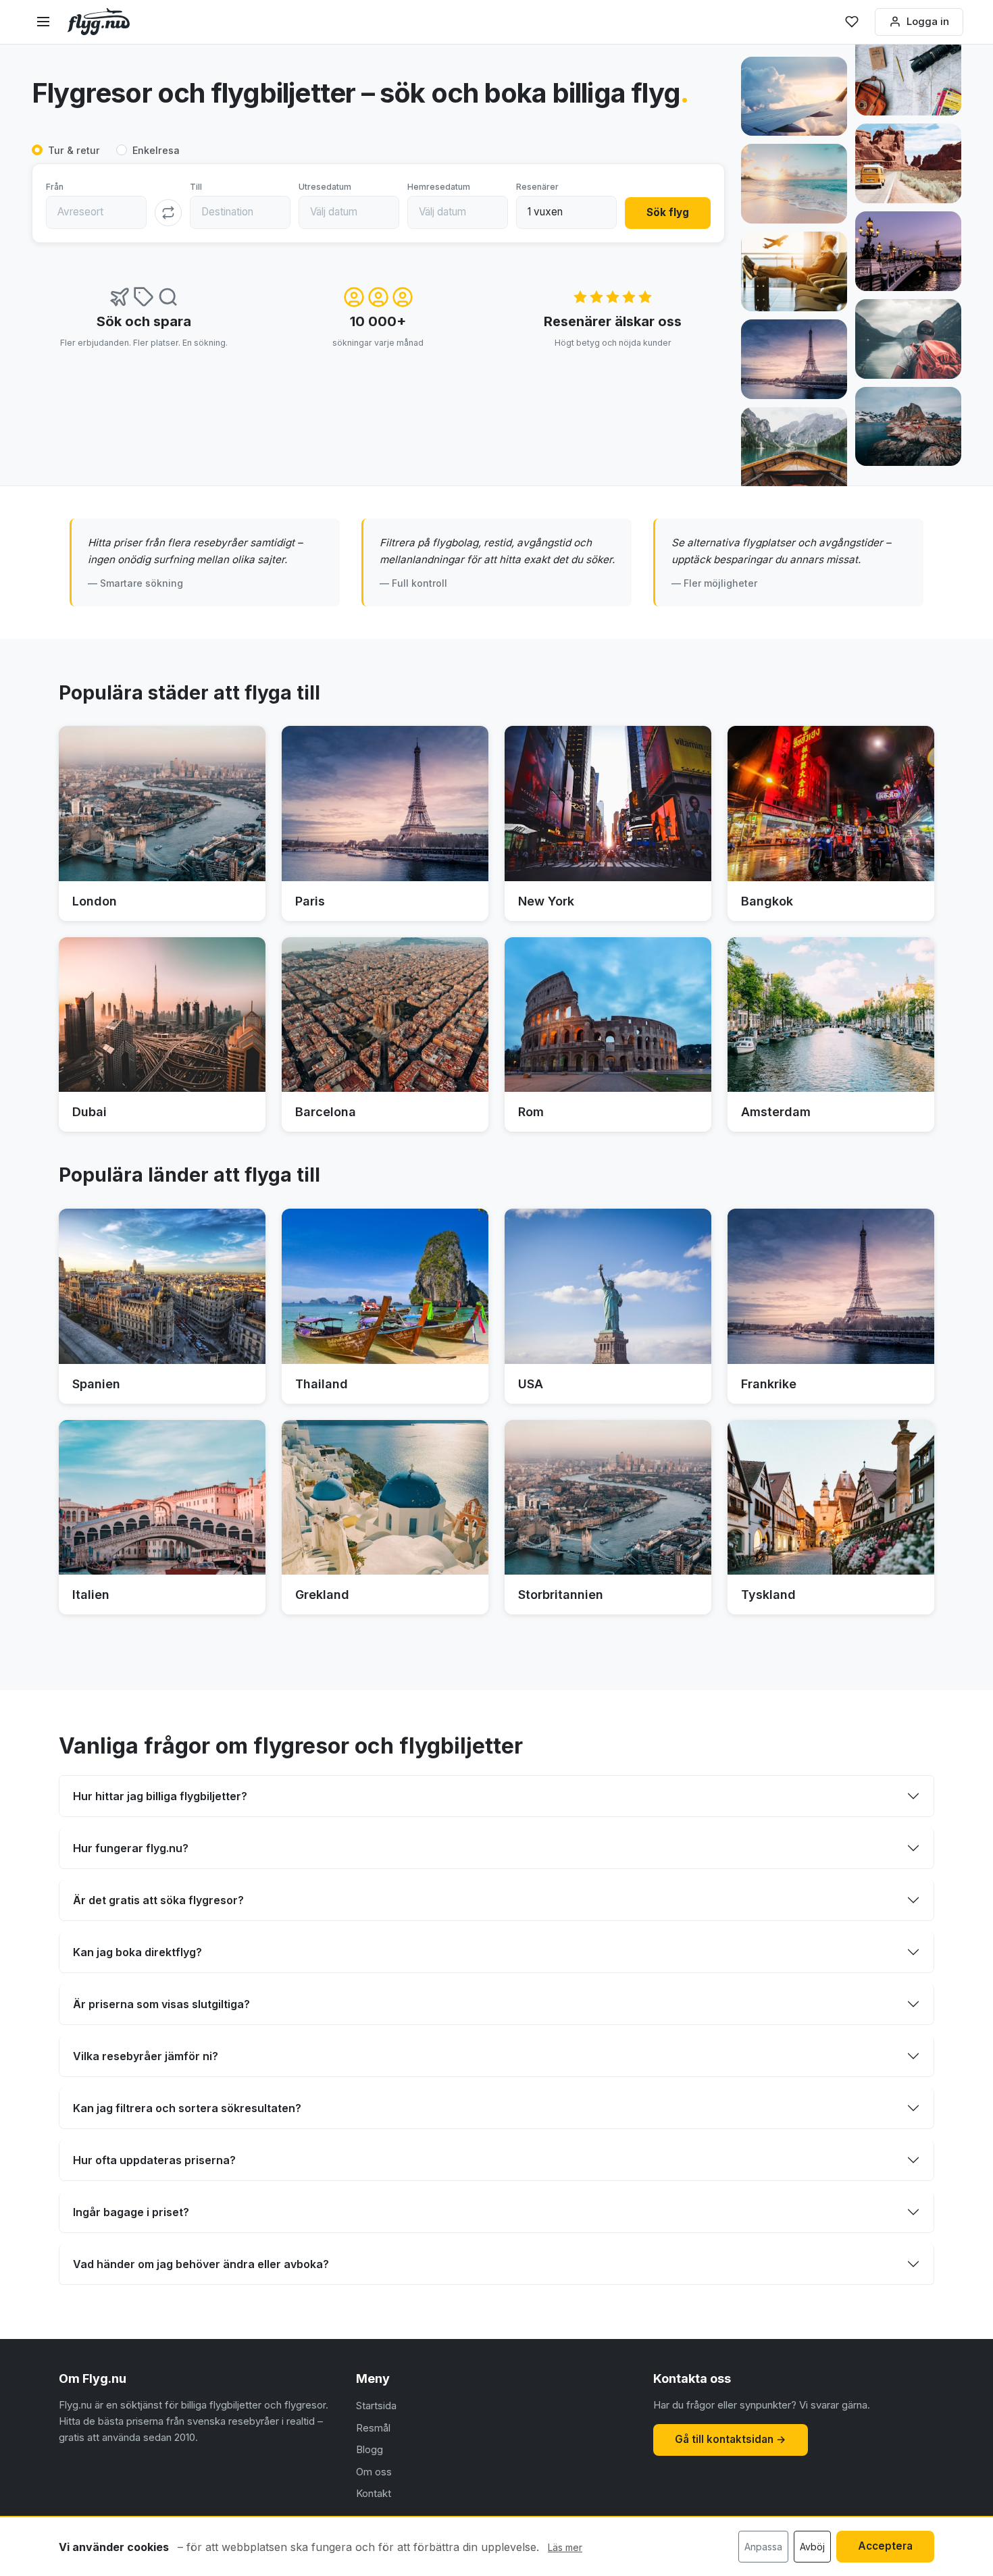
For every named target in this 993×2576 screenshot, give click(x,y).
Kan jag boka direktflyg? (137, 1952)
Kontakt (374, 2493)
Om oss (374, 2472)
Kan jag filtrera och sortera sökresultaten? (187, 2108)
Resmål (373, 2428)
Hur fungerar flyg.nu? (131, 1848)
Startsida (376, 2406)
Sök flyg (668, 212)
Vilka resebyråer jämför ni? (146, 2056)
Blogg (370, 2449)
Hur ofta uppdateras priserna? (154, 2160)
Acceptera (885, 2546)
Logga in (928, 21)
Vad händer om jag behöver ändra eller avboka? (201, 2264)
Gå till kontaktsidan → (731, 2439)
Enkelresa (156, 150)
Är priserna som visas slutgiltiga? (161, 2004)
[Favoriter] (852, 22)
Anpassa (763, 2547)
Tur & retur (74, 150)
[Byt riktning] (168, 213)
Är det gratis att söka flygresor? (158, 1900)
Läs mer (565, 2547)
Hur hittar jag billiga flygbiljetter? (160, 1796)
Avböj (812, 2547)
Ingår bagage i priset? (131, 2212)
